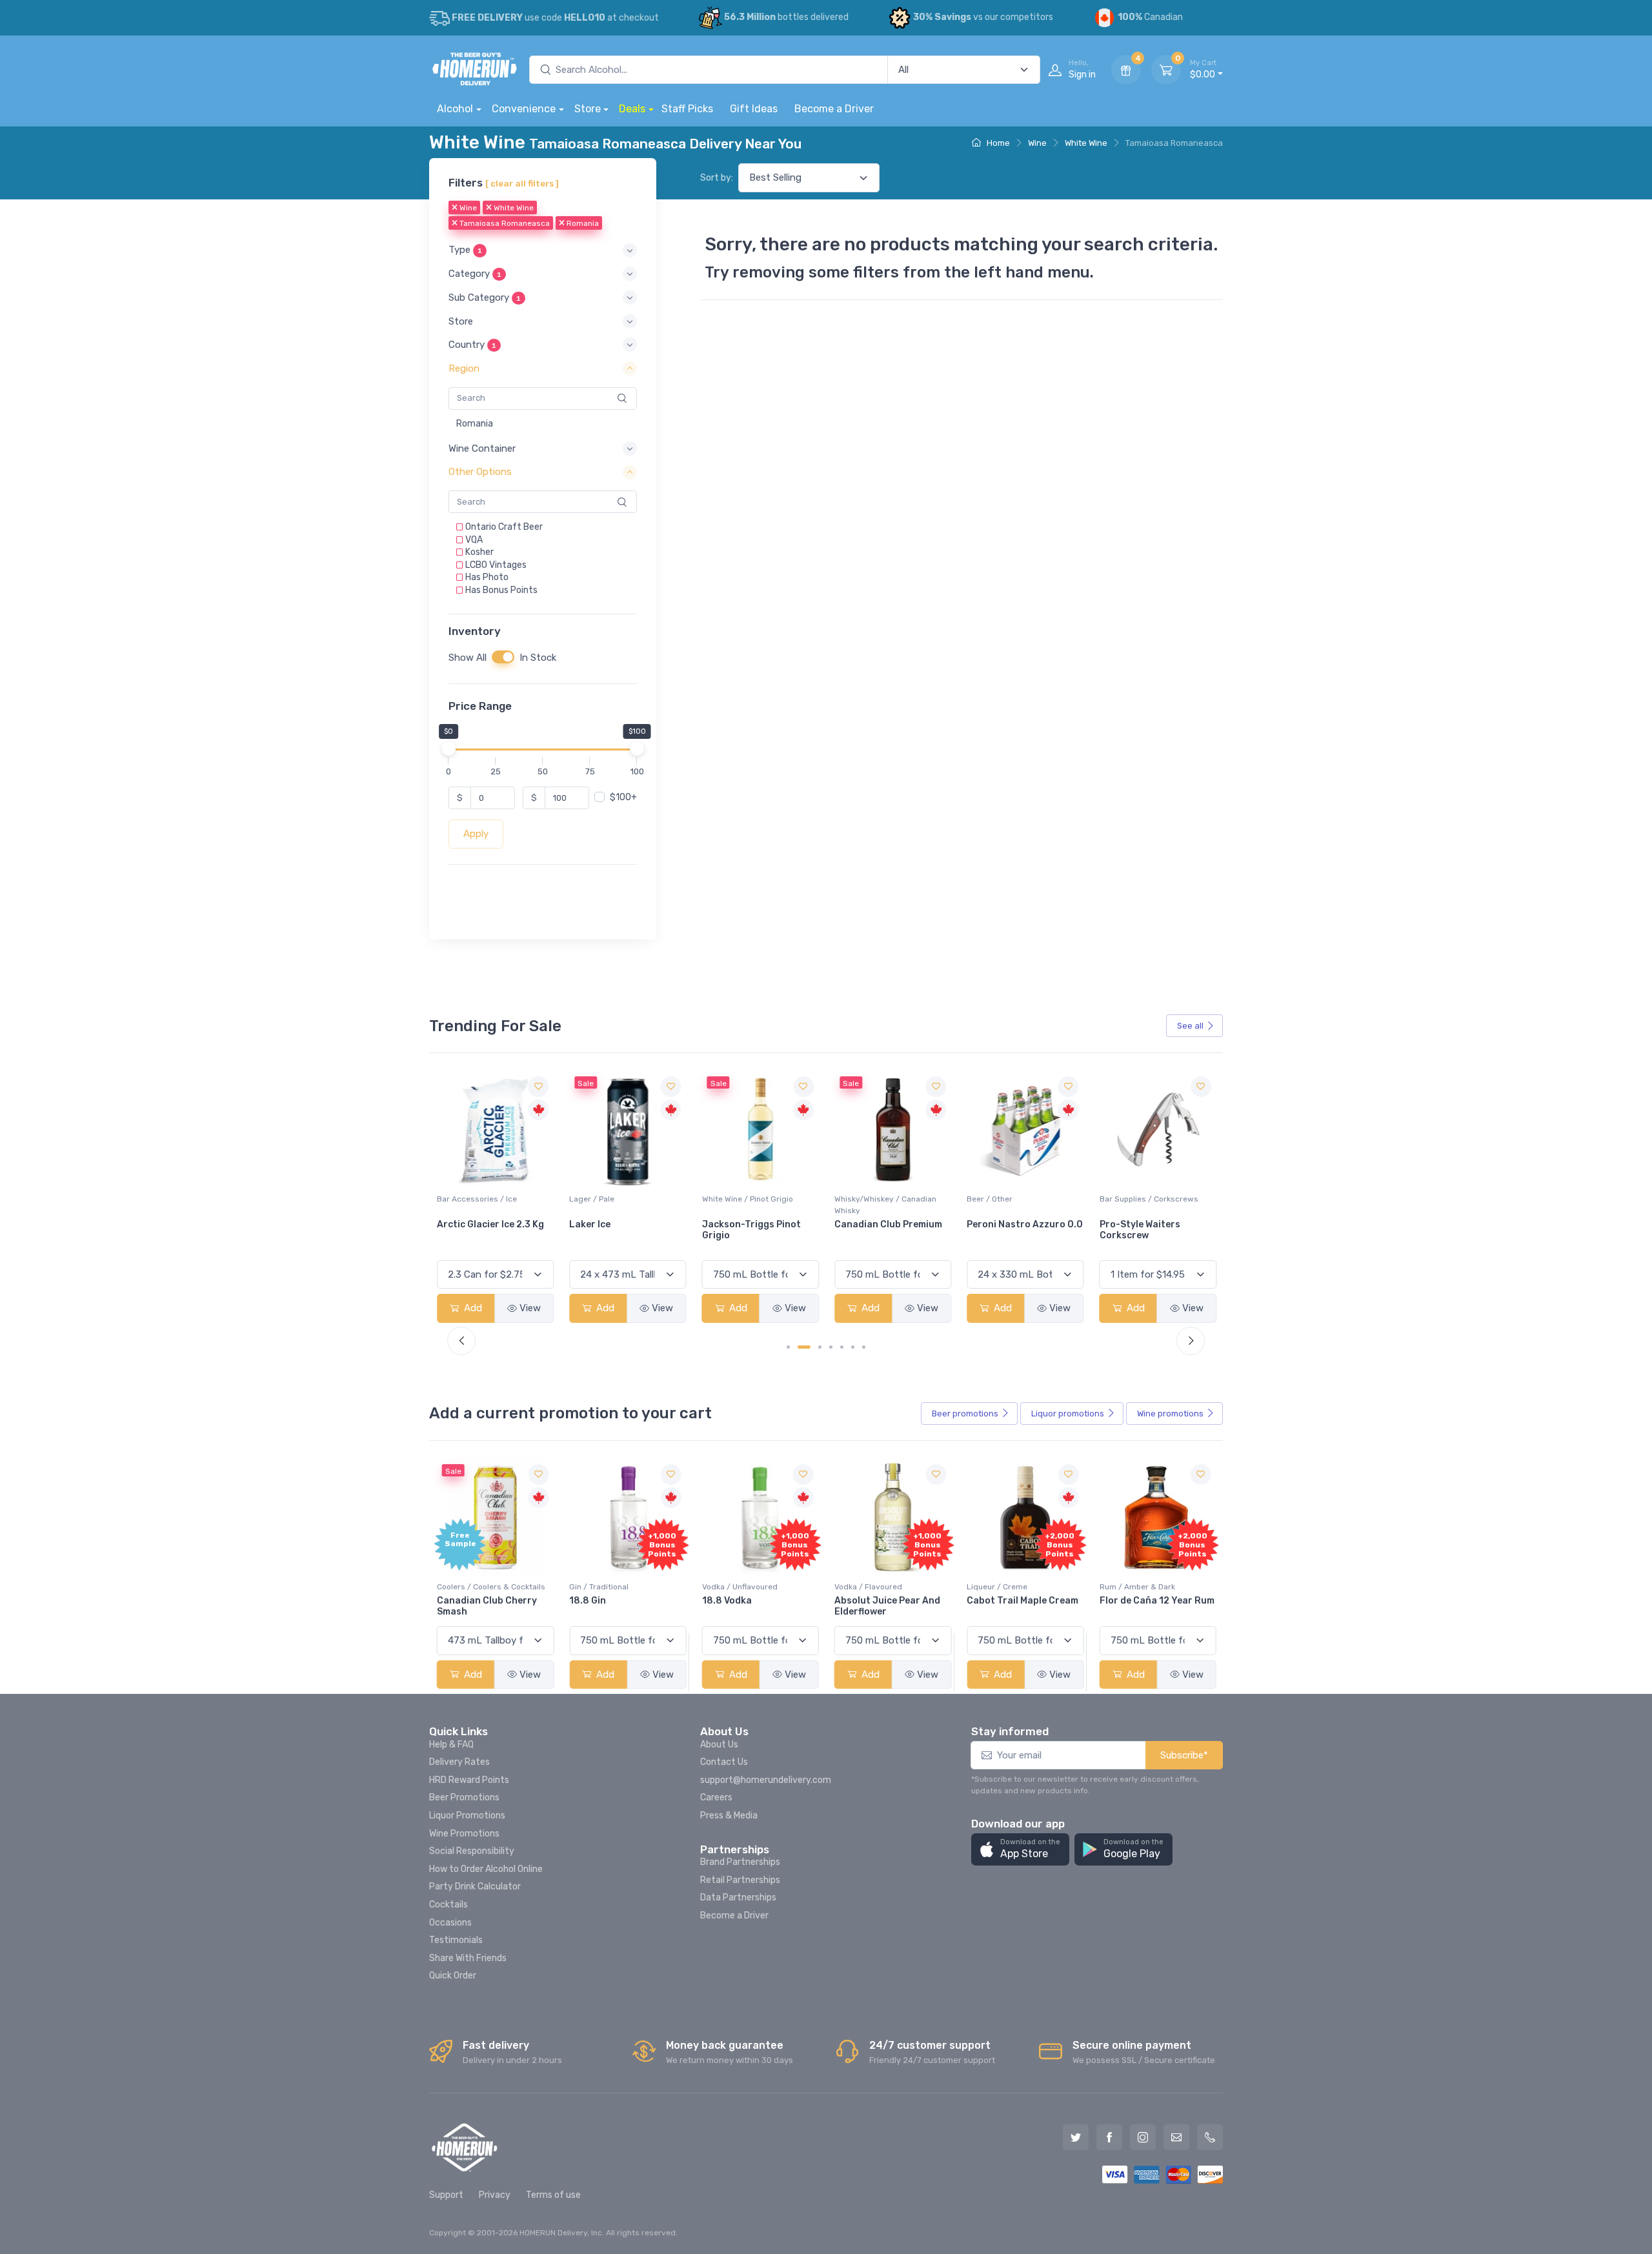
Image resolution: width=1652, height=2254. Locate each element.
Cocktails (448, 1905)
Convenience (524, 109)
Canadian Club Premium (756, 1225)
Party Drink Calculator (475, 1887)
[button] (543, 251)
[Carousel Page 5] (842, 1347)
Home (997, 143)
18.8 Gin (588, 1601)
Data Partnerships (738, 1897)
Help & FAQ (451, 1745)
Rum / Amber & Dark (1137, 1587)
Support (446, 2195)
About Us (719, 1745)
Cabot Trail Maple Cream (1022, 1601)
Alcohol (455, 109)
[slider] (448, 749)
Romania (582, 224)
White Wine (1086, 143)
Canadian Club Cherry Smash (487, 1606)
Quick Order (453, 1976)
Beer (965, 1414)
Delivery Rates (459, 1762)
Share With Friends (468, 1958)
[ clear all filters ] (522, 183)
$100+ (623, 798)
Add (472, 1309)
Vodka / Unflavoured (740, 1587)
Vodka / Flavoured (868, 1587)
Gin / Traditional (599, 1587)
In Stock (538, 658)
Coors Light (1127, 1225)
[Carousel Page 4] (831, 1347)
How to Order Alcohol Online (486, 1869)
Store (588, 109)
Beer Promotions (464, 1797)
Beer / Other (857, 1200)
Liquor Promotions (467, 1816)
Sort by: (717, 178)
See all (1190, 1026)
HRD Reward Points (469, 1780)
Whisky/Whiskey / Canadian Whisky (753, 1205)
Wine (1037, 143)
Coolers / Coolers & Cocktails (491, 1587)
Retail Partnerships (740, 1880)
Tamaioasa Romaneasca (504, 224)
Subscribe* (1184, 1755)
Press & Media (729, 1816)
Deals (632, 109)
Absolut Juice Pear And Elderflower (887, 1606)
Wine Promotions (464, 1834)
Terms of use (553, 2195)
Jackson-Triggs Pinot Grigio (619, 1231)
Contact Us (724, 1762)
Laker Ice (458, 1225)
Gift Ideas (754, 109)
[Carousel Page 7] (864, 1347)
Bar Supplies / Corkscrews (1016, 1200)
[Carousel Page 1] (788, 1347)
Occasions (450, 1923)
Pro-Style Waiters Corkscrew (1007, 1231)
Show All (468, 658)
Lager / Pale (459, 1200)
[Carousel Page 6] (853, 1347)
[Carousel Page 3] (820, 1347)
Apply (476, 834)
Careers (716, 1797)
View (530, 1309)
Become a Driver (834, 109)
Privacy (495, 2195)
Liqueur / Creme (997, 1587)
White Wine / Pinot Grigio (615, 1200)
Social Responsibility (472, 1851)
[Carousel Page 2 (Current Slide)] (804, 1347)
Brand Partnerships (740, 1862)
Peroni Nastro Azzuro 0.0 (892, 1225)
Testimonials (456, 1940)
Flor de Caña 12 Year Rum (1157, 1601)
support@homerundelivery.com (766, 1780)
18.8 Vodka (727, 1601)
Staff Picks (687, 109)
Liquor (1068, 1414)
